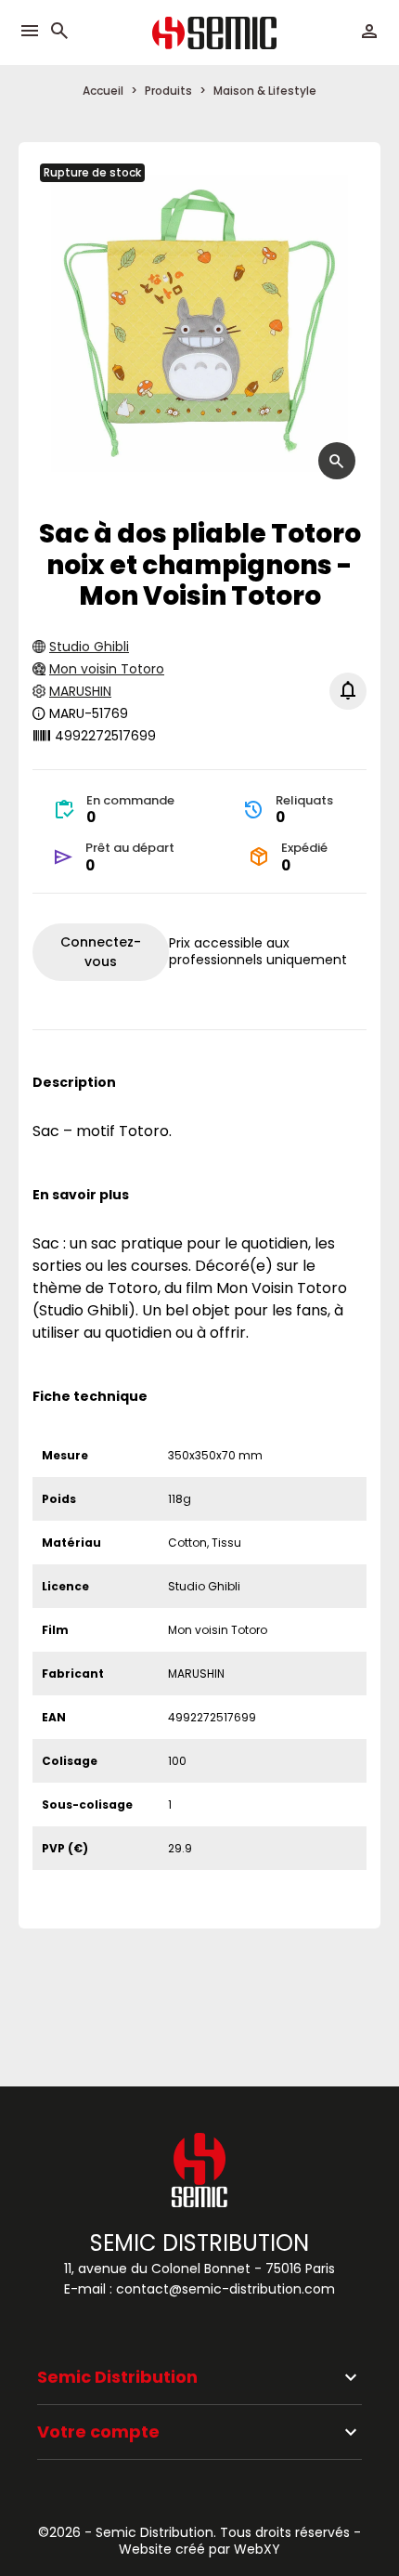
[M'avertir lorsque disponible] (348, 691)
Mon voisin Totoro (107, 669)
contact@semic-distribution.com (225, 2289)
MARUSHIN (80, 691)
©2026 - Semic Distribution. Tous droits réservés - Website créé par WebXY (199, 2541)
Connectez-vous (101, 952)
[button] (59, 32)
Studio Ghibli (89, 647)
